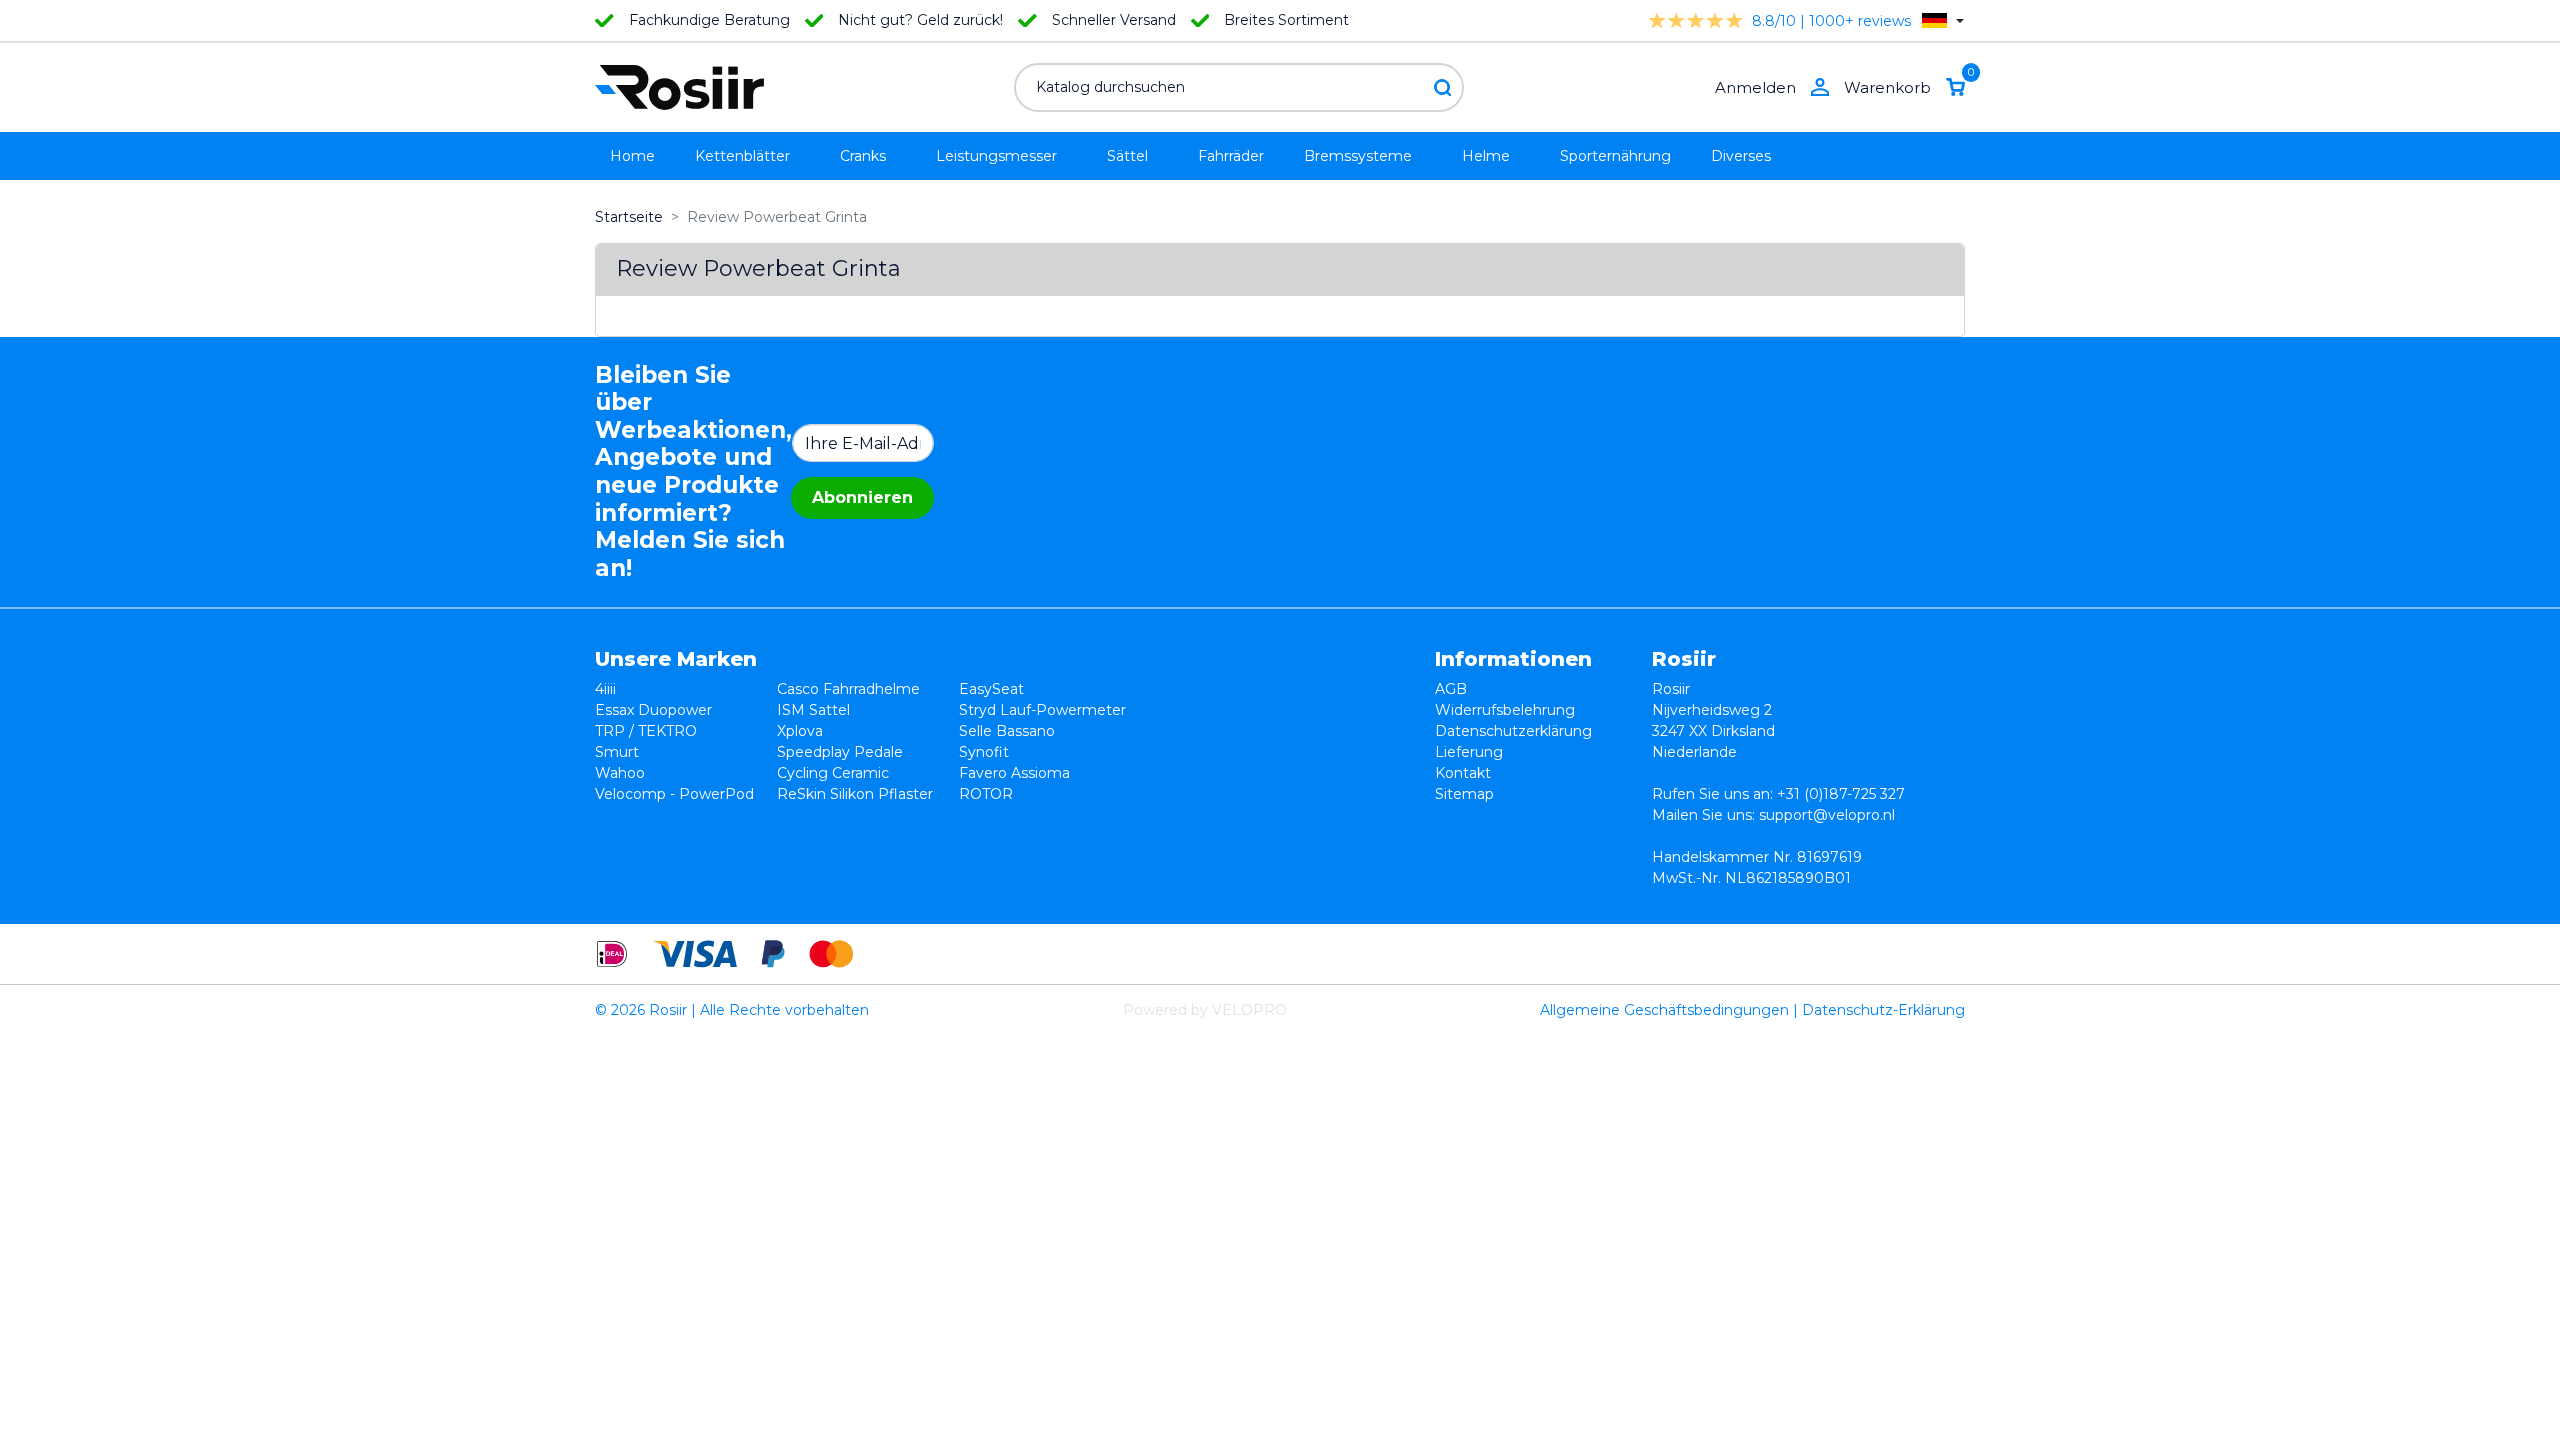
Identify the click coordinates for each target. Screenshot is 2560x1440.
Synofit (984, 752)
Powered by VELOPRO (1205, 1010)
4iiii (605, 689)
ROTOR (986, 794)
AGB (1451, 689)
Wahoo (620, 773)
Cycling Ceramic (833, 773)
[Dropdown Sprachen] (1943, 20)
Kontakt (1463, 773)
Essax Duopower (653, 710)
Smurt (617, 752)
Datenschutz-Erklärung (1883, 1010)
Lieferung (1469, 752)
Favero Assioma (1014, 773)
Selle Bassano (1007, 731)
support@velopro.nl (1827, 815)
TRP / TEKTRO (646, 731)
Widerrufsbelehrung (1505, 710)
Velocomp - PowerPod (674, 794)
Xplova (800, 731)
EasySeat (991, 689)
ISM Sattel (813, 710)
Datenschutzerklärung (1513, 731)
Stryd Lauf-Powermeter (1042, 710)
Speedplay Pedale (840, 752)
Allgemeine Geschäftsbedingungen (1664, 1010)
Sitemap (1464, 794)
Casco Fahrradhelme (848, 689)
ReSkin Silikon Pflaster (855, 794)
